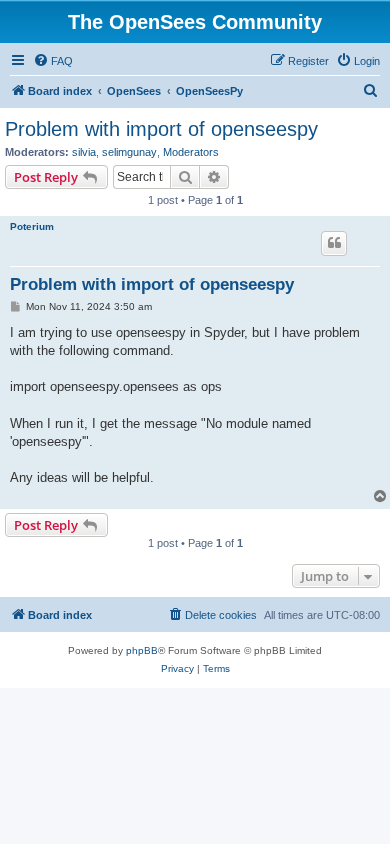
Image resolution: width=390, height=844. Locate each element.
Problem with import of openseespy (161, 129)
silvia (84, 152)
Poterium (32, 226)
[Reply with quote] (334, 243)
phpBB (142, 650)
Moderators (191, 152)
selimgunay (129, 152)
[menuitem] (53, 61)
